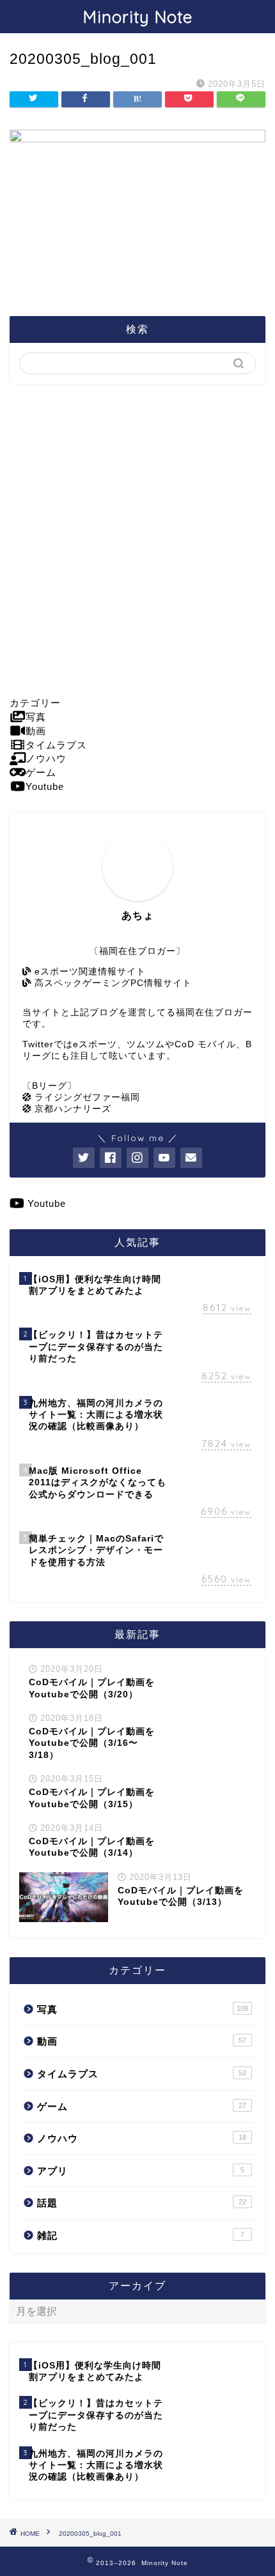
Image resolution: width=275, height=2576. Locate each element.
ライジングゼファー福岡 (86, 1097)
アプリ (141, 2171)
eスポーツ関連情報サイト (89, 972)
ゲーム (142, 2106)
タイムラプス (142, 2074)
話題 (142, 2203)
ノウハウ (142, 2138)
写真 (143, 2009)
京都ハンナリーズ (71, 1109)
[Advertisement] (137, 540)
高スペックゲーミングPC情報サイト (112, 983)
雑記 (141, 2235)
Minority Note (138, 17)
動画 (142, 2041)
